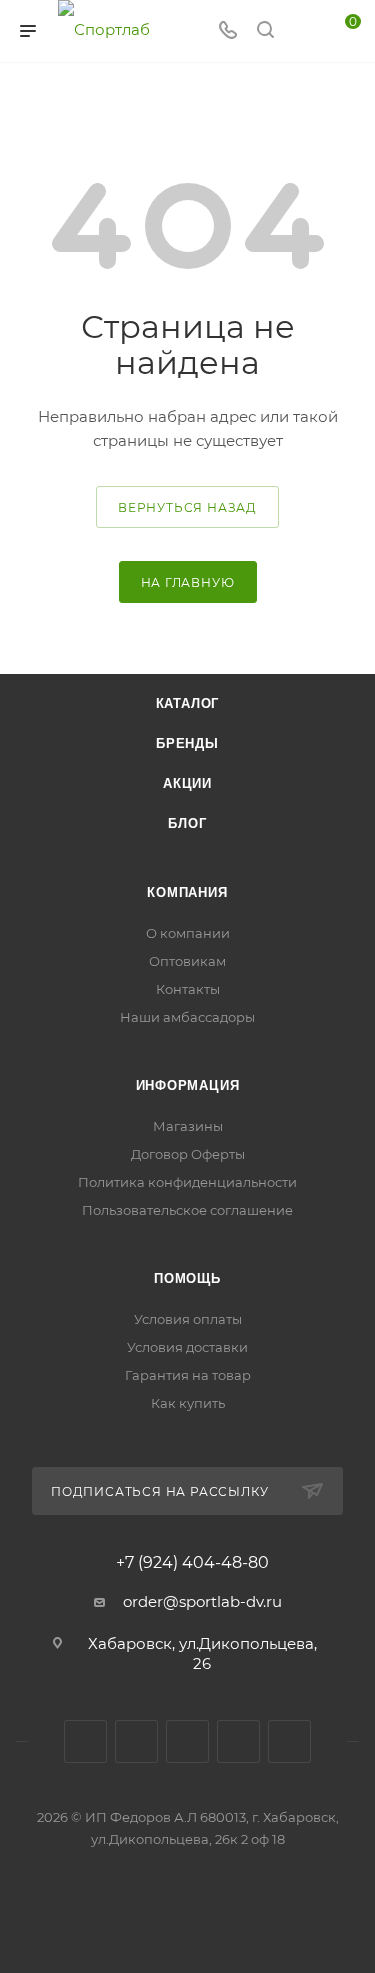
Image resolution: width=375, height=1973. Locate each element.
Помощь (187, 1278)
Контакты (188, 989)
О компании (188, 933)
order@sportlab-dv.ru (202, 1601)
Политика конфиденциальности (187, 1182)
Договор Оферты (188, 1154)
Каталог (188, 703)
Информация (188, 1085)
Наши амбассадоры (187, 1017)
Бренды (187, 743)
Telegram (187, 1741)
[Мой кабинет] (303, 31)
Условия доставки (187, 1347)
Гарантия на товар (188, 1375)
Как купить (188, 1403)
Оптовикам (187, 961)
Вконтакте (85, 1741)
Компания (187, 892)
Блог (187, 823)
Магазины (188, 1126)
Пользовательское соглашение (187, 1210)
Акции (187, 783)
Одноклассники (238, 1741)
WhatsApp (289, 1741)
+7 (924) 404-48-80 (192, 1563)
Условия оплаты (188, 1319)
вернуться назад (187, 507)
